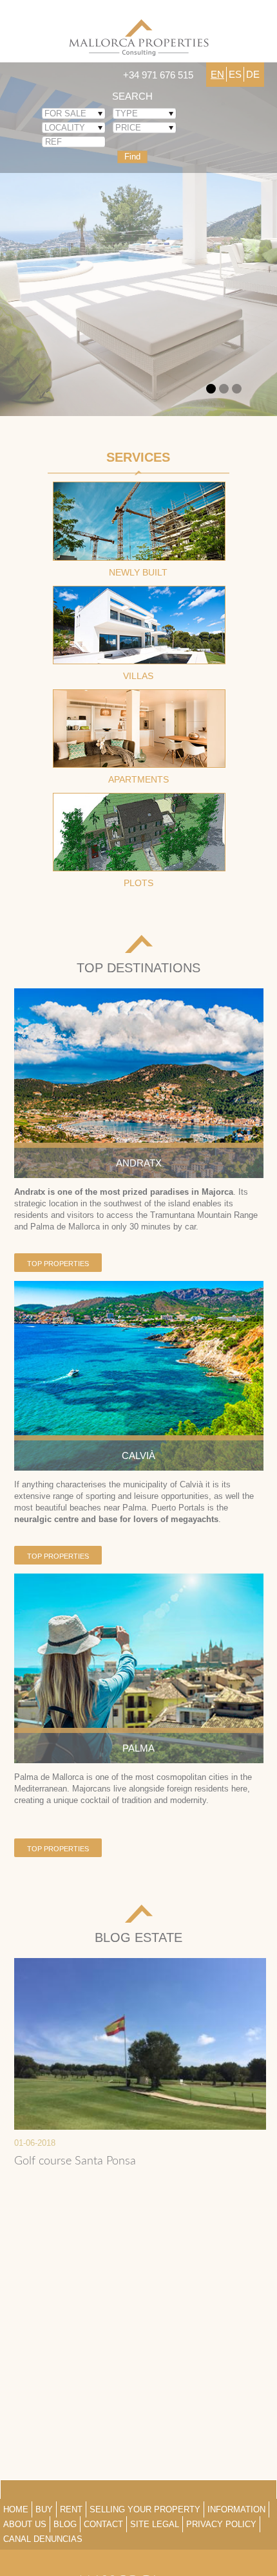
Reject (139, 2542)
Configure (231, 2542)
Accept (46, 2542)
